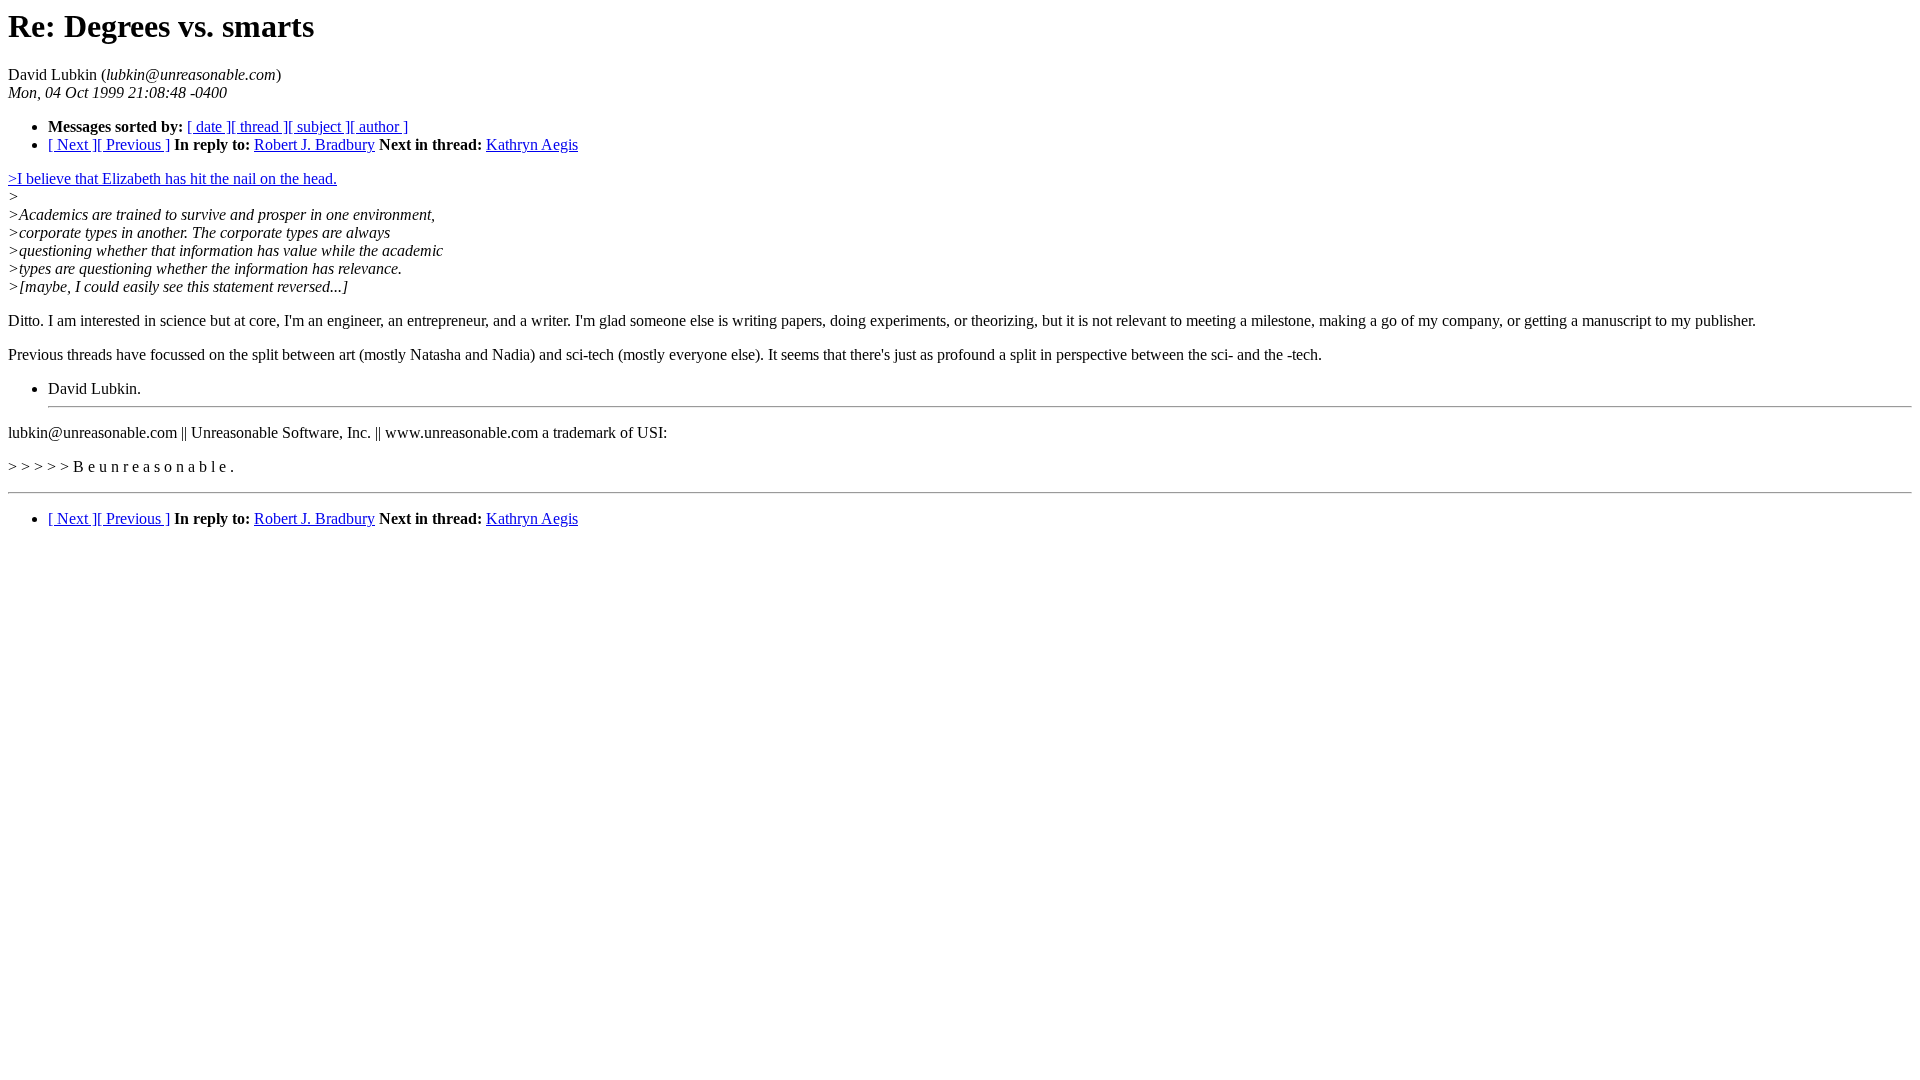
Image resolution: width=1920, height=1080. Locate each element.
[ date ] (209, 126)
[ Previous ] (133, 144)
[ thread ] (259, 126)
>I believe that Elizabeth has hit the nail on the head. (172, 178)
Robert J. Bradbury (314, 144)
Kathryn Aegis (532, 144)
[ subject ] (319, 126)
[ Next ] (72, 144)
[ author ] (379, 126)
